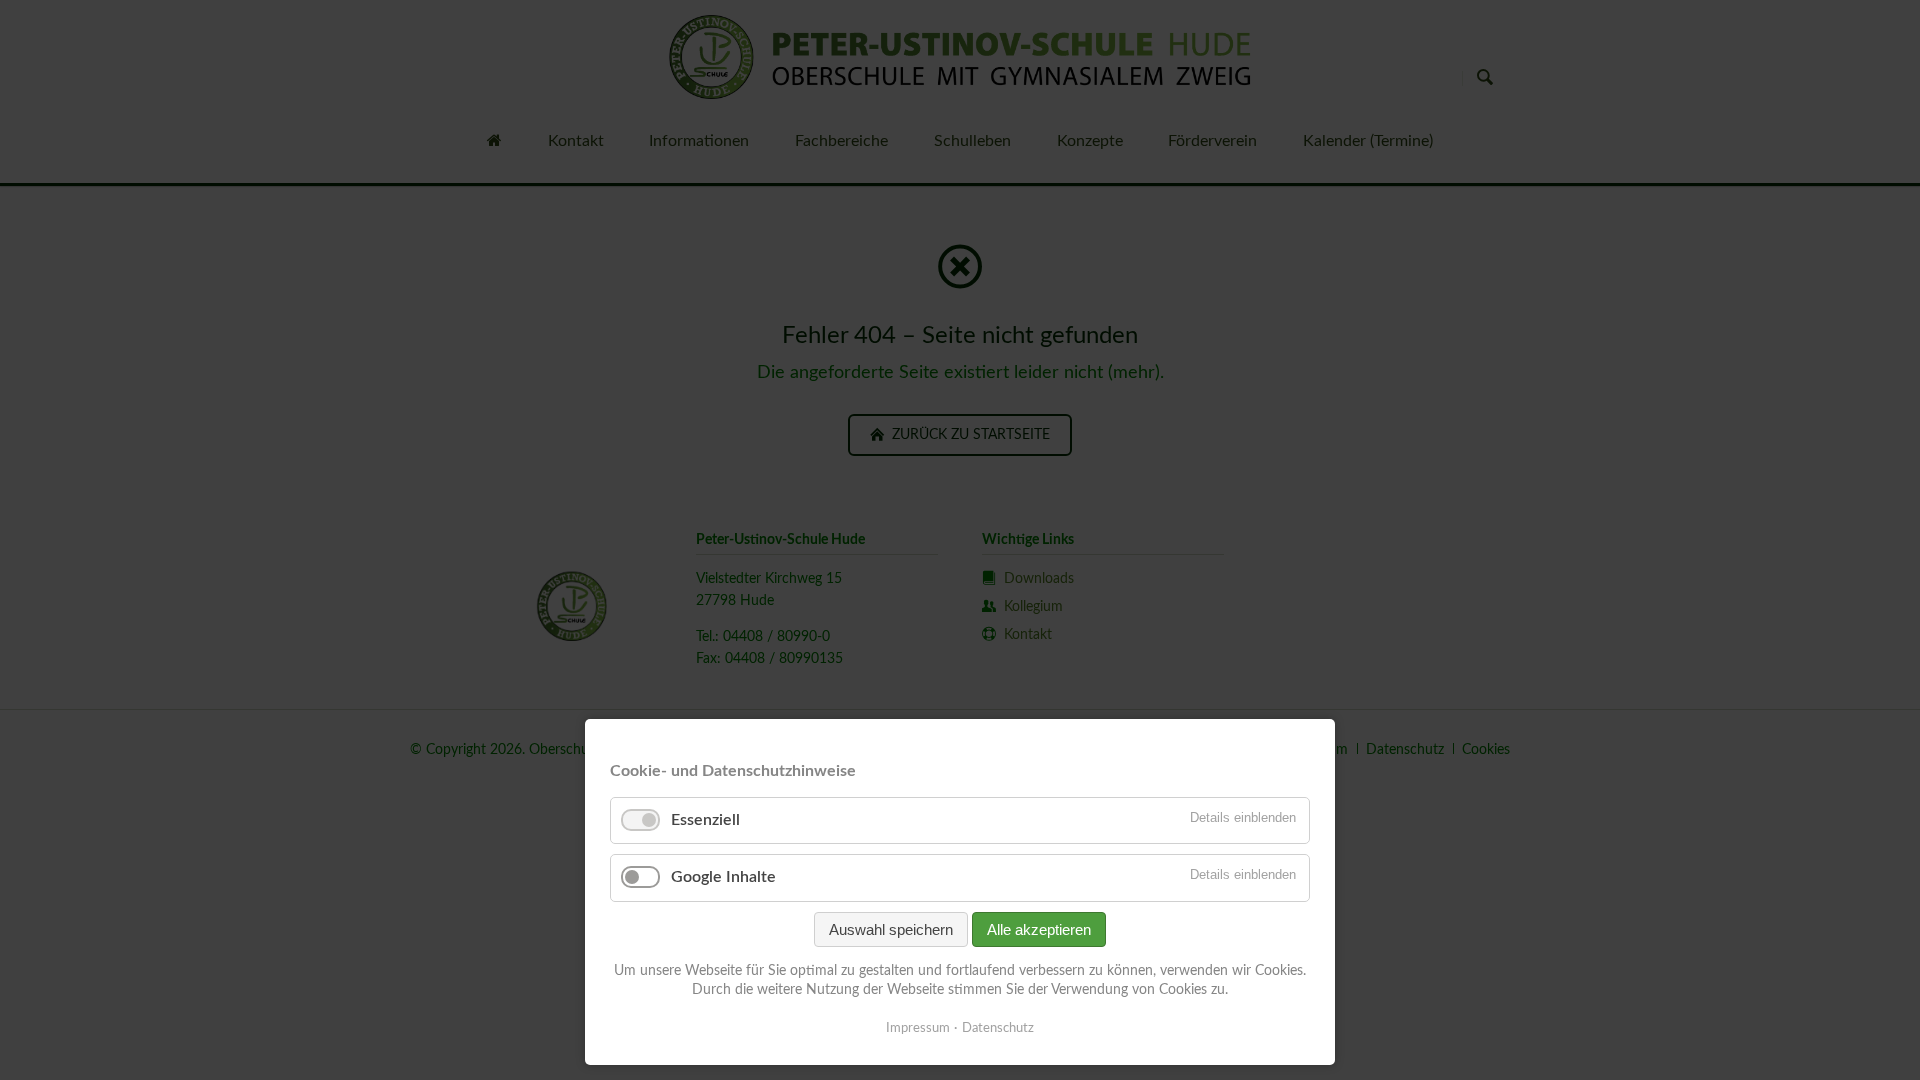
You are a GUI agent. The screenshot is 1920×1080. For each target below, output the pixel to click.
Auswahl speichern (891, 929)
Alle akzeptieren (1039, 929)
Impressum (918, 1028)
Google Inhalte (723, 877)
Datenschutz (998, 1028)
